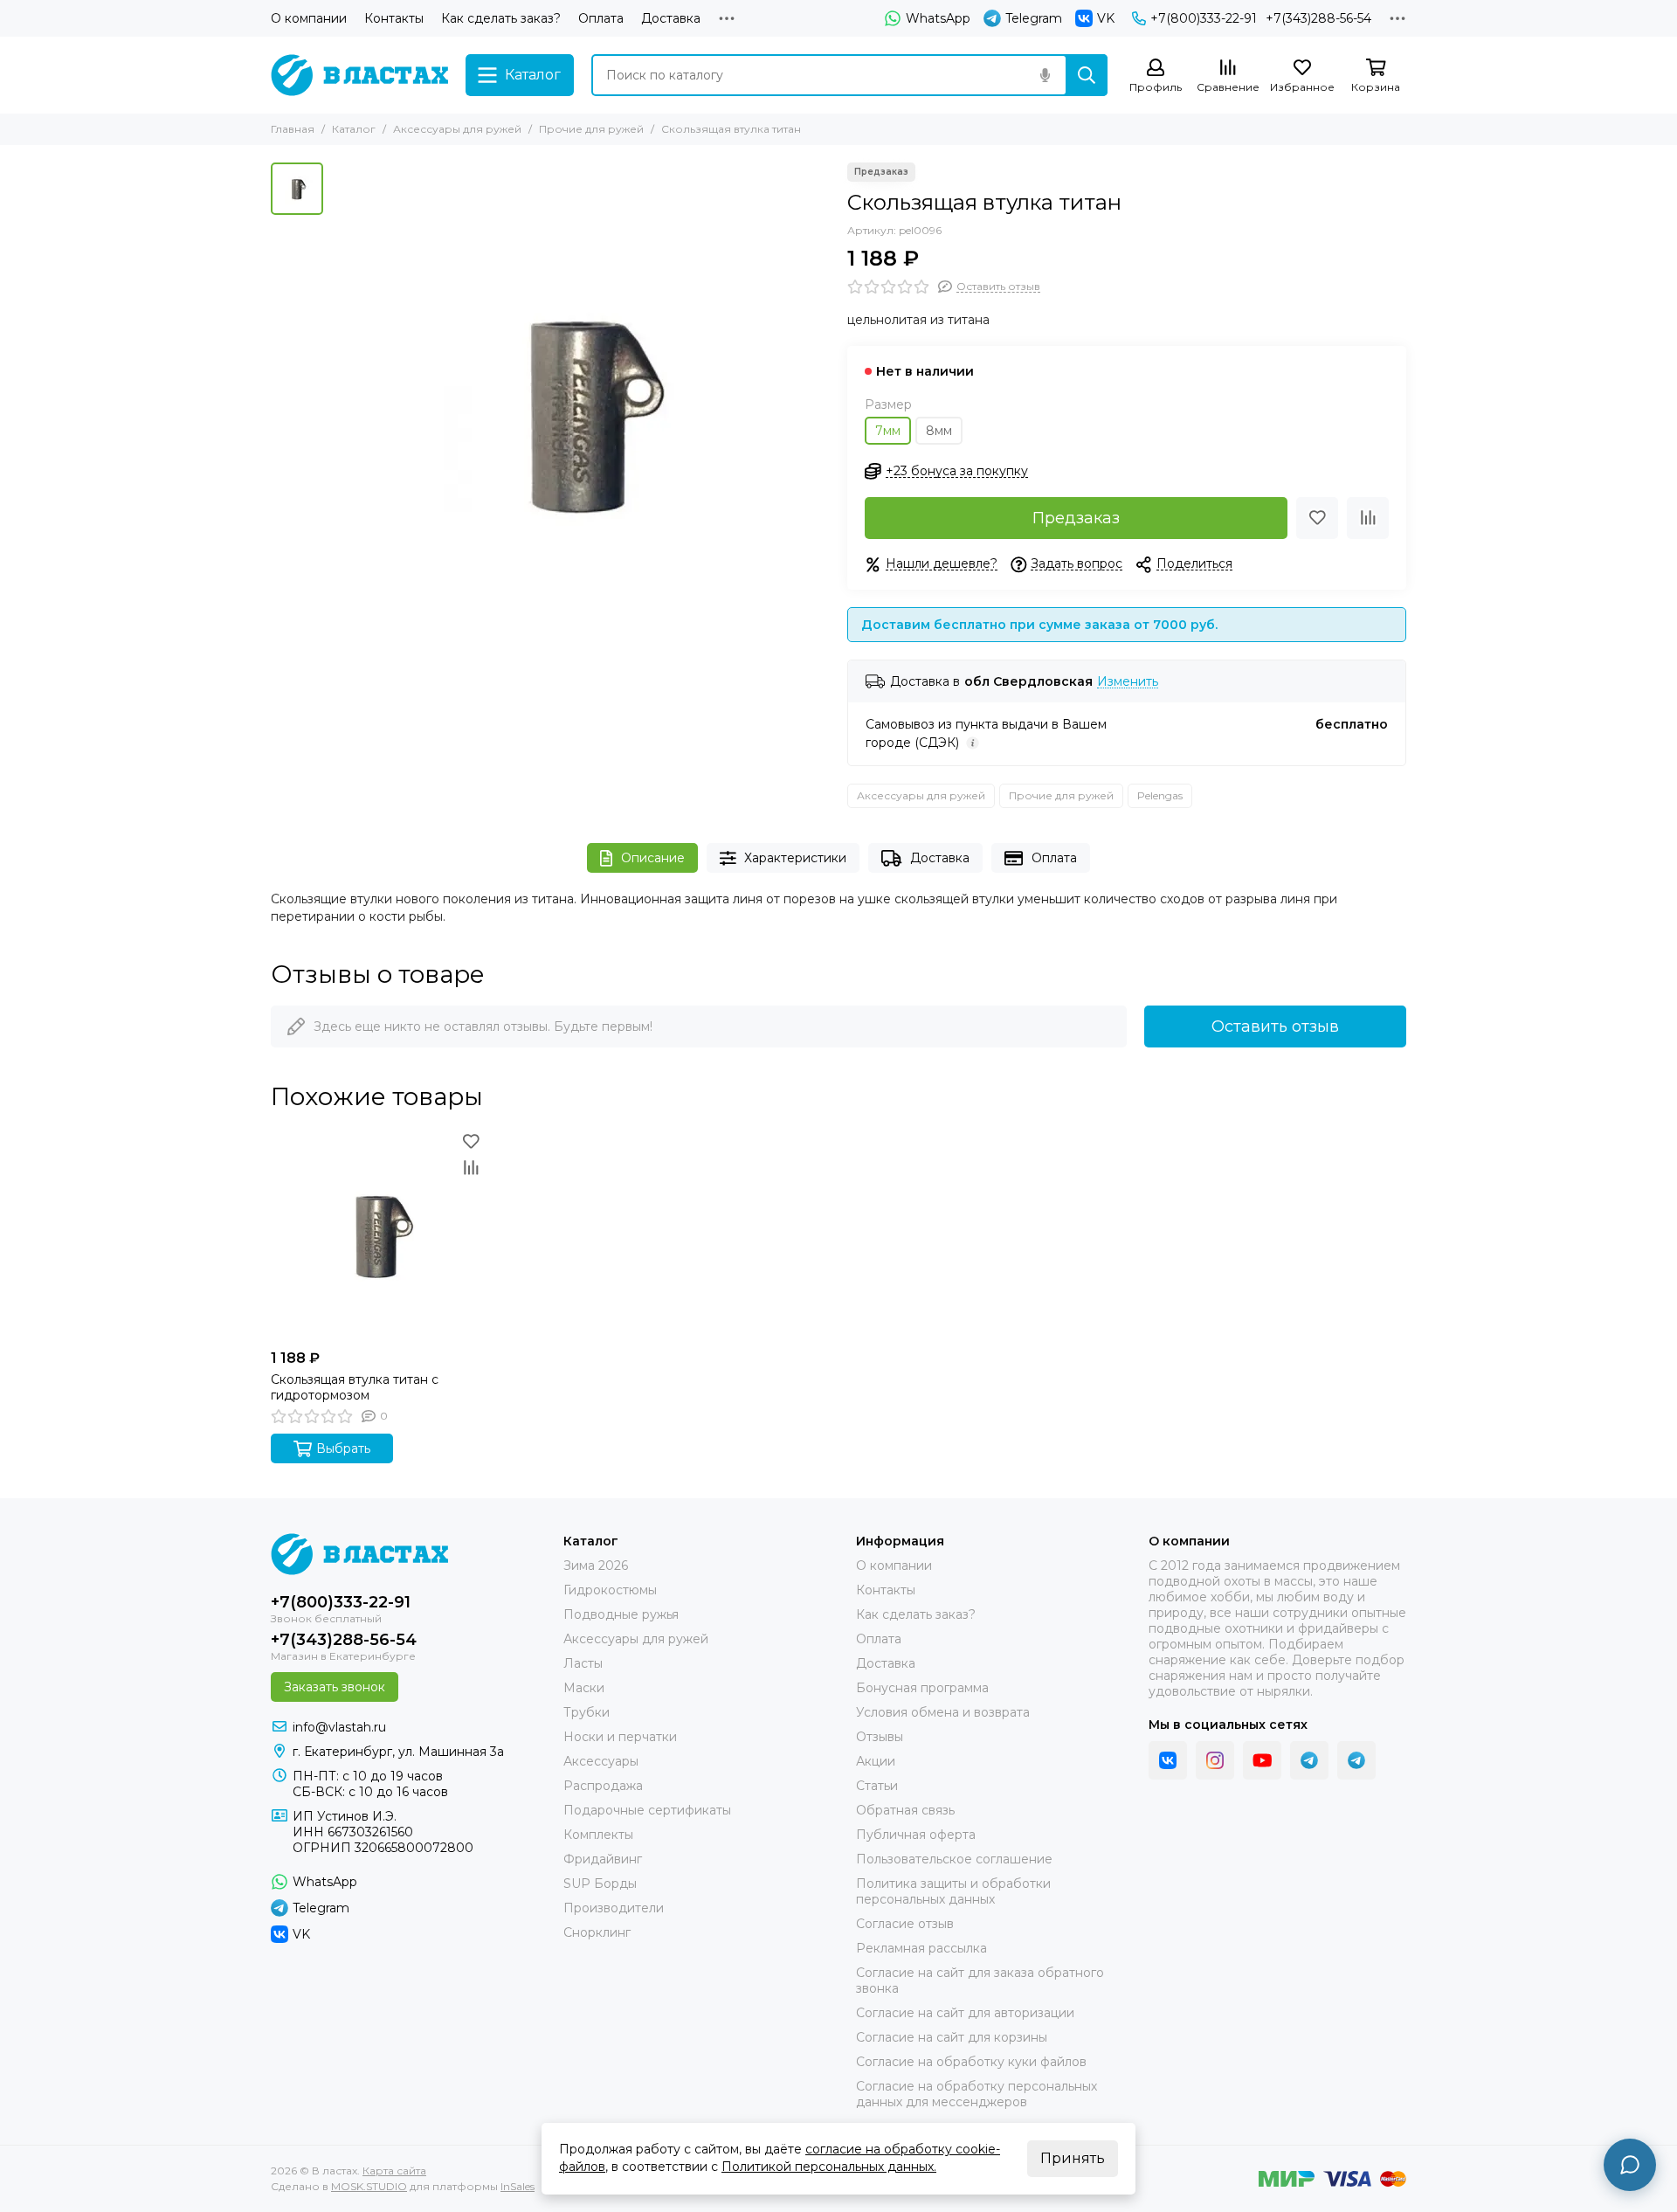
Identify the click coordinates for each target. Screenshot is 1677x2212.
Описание (653, 858)
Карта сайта (394, 2171)
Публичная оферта (916, 1835)
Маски (584, 1688)
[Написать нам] (1630, 2165)
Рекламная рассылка (921, 1948)
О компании (309, 18)
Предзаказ (1076, 518)
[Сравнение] (1368, 518)
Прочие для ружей (591, 129)
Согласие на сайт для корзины (952, 2037)
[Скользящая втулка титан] (581, 411)
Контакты (394, 18)
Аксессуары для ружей (457, 129)
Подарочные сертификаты (647, 1810)
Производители (614, 1908)
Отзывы (880, 1737)
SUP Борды (600, 1884)
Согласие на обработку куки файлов (971, 2062)
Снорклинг (597, 1932)
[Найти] (1087, 75)
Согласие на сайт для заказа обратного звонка (980, 1980)
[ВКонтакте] (1168, 1760)
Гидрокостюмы (610, 1590)
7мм (888, 431)
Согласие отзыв (905, 1924)
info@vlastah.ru (339, 1727)
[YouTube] (1262, 1760)
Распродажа (603, 1786)
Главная (293, 129)
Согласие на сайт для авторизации (965, 2013)
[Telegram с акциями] (1309, 1760)
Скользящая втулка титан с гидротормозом (355, 1387)
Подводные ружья (621, 1614)
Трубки (587, 1712)
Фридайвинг (603, 1859)
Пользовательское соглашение (954, 1859)
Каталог (354, 129)
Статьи (877, 1786)
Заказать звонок (335, 1687)
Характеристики (795, 858)
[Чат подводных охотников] (1356, 1760)
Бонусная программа (922, 1688)
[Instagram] (1215, 1760)
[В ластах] (359, 75)
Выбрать (343, 1448)
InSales (518, 2186)
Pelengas (1160, 795)
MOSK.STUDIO (369, 2186)
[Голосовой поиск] (1045, 75)
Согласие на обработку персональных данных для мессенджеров (977, 2094)
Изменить (1128, 682)
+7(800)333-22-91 (1204, 18)
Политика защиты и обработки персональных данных (953, 1891)
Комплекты (598, 1835)
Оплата (601, 18)
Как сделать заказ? (501, 18)
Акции (876, 1761)
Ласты (583, 1663)
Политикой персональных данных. (829, 2167)
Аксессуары (601, 1761)
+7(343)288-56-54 (1318, 18)
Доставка (671, 18)
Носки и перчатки (620, 1737)
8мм (939, 431)
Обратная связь (905, 1810)
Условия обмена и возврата (943, 1712)
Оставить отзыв (1275, 1027)
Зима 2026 (596, 1566)
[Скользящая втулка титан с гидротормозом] (377, 1234)
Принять (1073, 2158)
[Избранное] (1317, 518)
